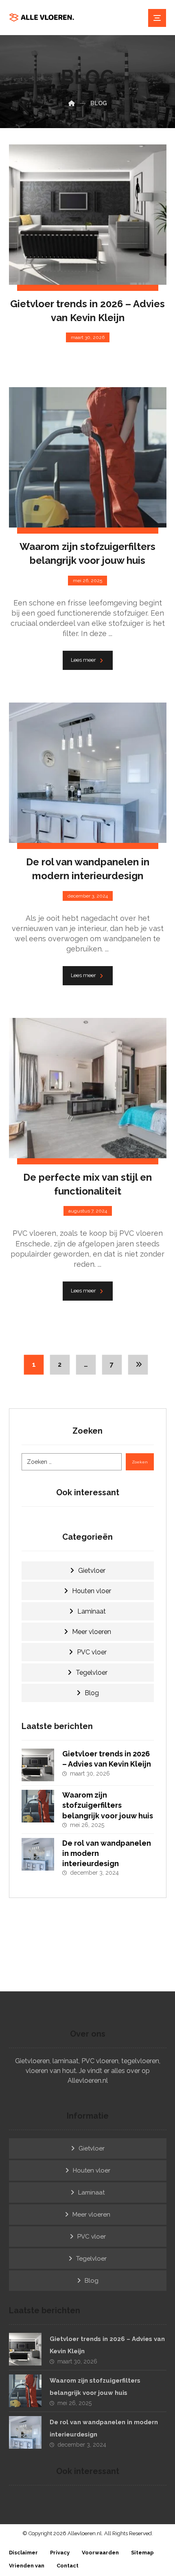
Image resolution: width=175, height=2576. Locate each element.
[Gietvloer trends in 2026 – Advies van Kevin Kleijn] (38, 1765)
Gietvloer (92, 1571)
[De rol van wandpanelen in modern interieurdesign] (38, 1854)
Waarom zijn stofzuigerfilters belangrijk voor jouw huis (108, 1805)
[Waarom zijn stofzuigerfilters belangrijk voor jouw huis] (38, 1806)
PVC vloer (92, 1652)
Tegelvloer (92, 1673)
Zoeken (140, 1462)
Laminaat (92, 1611)
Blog (92, 1693)
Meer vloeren (92, 1632)
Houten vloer (92, 1591)
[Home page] (72, 103)
